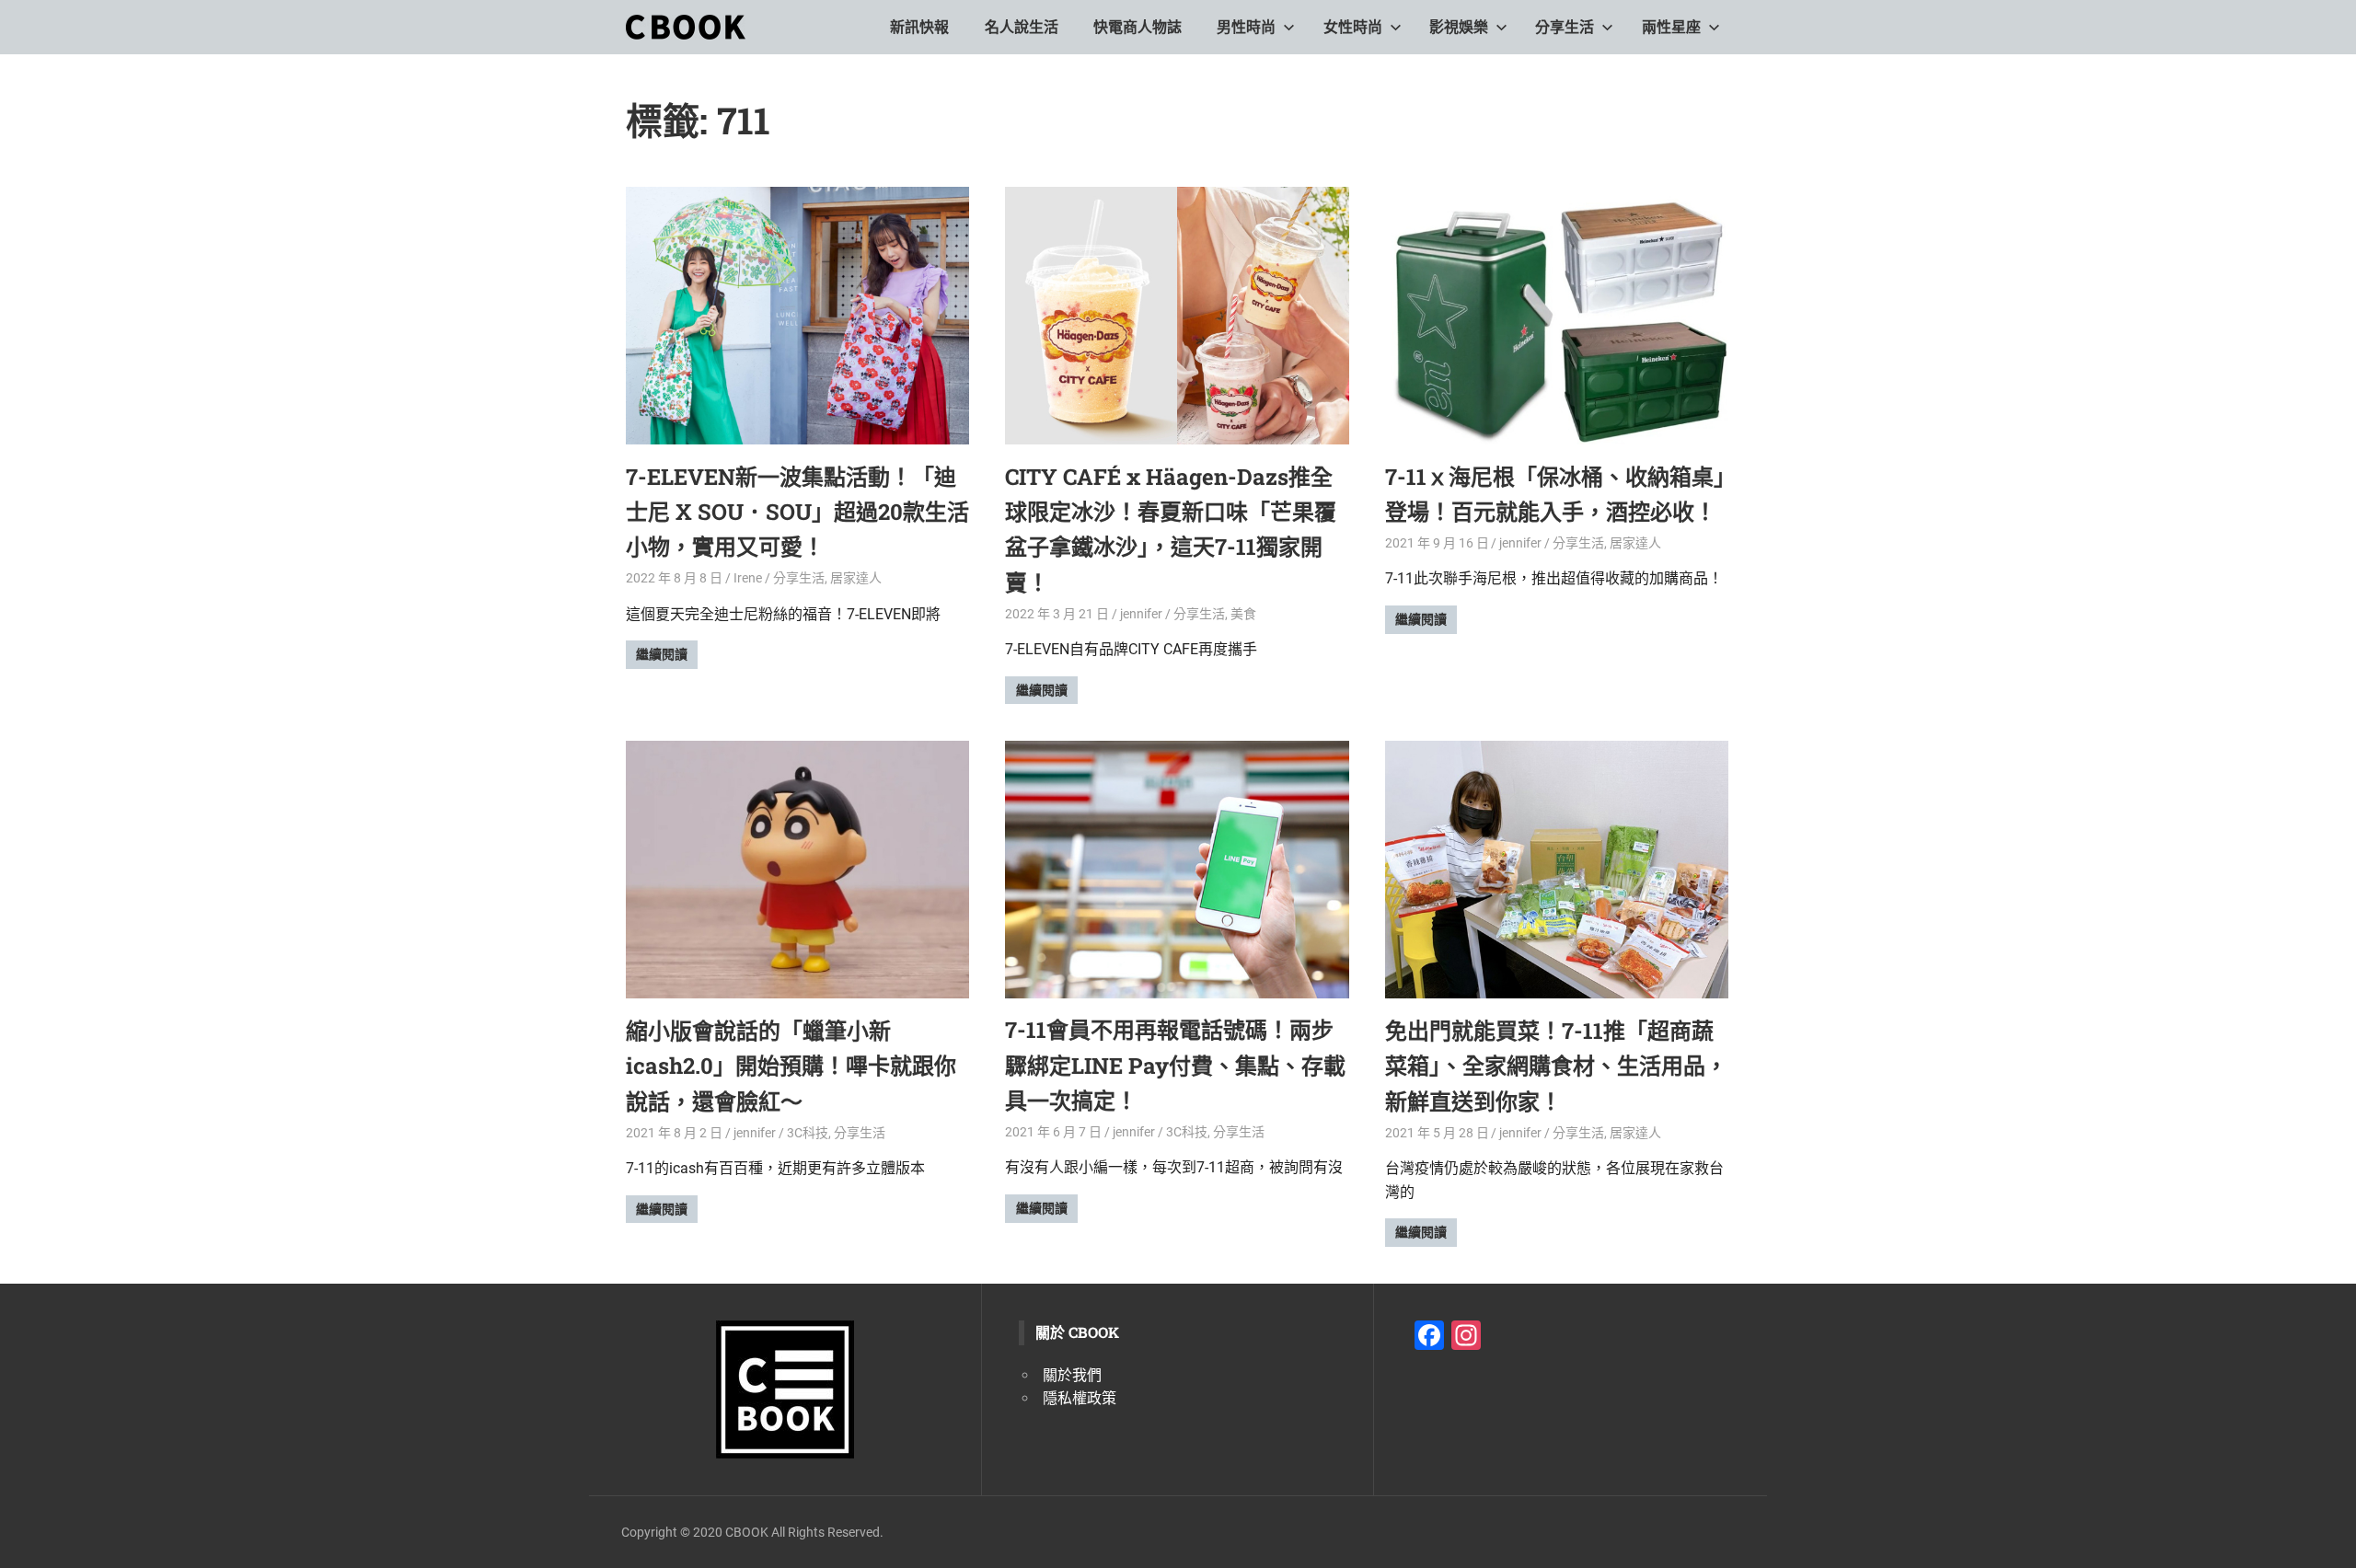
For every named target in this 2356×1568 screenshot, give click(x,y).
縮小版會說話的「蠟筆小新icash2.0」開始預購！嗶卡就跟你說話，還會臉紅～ (791, 1066)
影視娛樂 (1459, 27)
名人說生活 (1022, 27)
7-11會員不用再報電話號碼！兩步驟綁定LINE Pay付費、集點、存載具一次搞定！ (1175, 1065)
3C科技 (808, 1133)
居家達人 (856, 578)
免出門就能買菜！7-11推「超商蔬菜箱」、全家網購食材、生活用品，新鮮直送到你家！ (1556, 1066)
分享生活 (1565, 27)
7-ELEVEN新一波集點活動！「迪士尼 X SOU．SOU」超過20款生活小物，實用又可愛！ (797, 512)
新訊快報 (919, 27)
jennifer (1141, 614)
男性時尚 (1246, 27)
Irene (748, 578)
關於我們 (1072, 1375)
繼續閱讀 (662, 654)
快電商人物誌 (1138, 27)
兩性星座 (1671, 27)
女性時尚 (1353, 27)
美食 (1243, 614)
